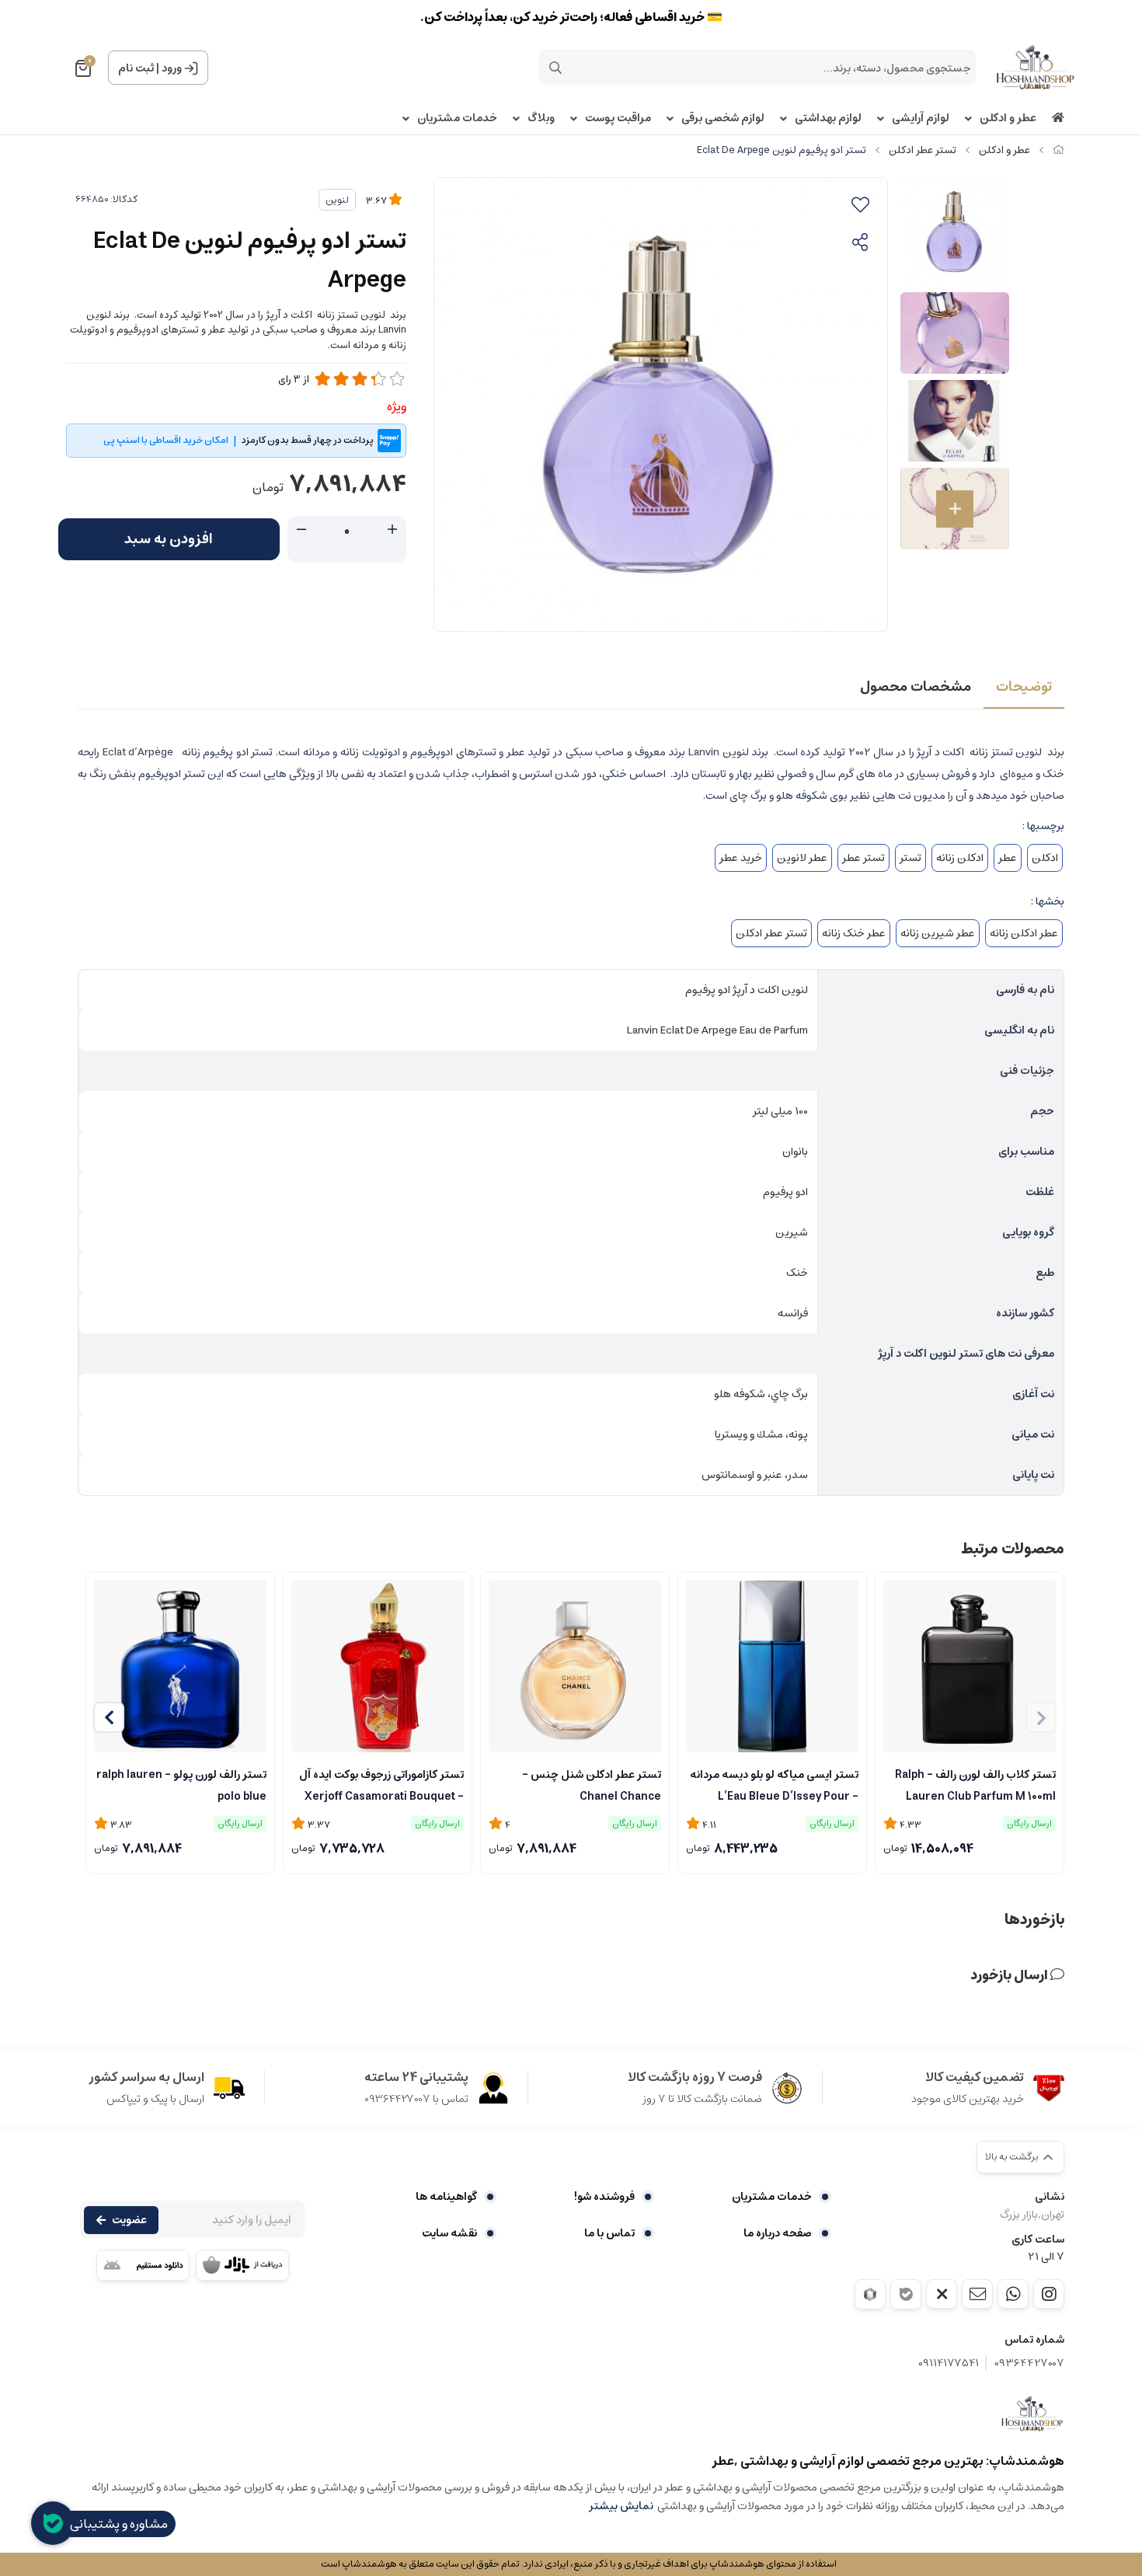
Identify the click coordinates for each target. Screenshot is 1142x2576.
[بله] (906, 2294)
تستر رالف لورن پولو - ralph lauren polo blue (181, 1784)
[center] (555, 68)
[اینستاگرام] (1049, 2294)
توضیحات (1024, 687)
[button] (109, 1717)
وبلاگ (541, 119)
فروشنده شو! (604, 2197)
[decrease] (301, 530)
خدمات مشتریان (457, 119)
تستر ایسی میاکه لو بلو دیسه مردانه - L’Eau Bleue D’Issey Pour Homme (774, 1784)
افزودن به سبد (169, 539)
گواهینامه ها (446, 2197)
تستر (910, 858)
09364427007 (1029, 2363)
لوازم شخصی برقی (723, 119)
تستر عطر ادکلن (923, 150)
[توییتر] (942, 2294)
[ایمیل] (977, 2294)
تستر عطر (863, 858)
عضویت (129, 2220)
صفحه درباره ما (778, 2233)
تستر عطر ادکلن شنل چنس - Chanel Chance (592, 1784)
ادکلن (1045, 858)
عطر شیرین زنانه (938, 933)
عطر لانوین (802, 858)
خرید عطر (741, 858)
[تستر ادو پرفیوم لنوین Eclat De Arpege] (1032, 2414)
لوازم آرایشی (921, 119)
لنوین (337, 200)
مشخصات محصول (916, 687)
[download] (143, 2265)
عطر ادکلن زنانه (1024, 933)
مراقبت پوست (618, 119)
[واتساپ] (1013, 2294)
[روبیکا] (870, 2294)
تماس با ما (609, 2233)
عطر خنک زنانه (854, 933)
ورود (172, 68)
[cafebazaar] (242, 2265)
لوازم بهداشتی (828, 119)
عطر (1008, 858)
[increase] (392, 530)
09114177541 (949, 2363)
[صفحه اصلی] (1058, 150)
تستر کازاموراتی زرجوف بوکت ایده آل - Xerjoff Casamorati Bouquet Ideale (381, 1784)
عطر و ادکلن (1008, 119)
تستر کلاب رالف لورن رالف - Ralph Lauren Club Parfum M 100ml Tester (975, 1784)
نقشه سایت (449, 2233)
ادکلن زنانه (960, 858)
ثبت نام (136, 68)
